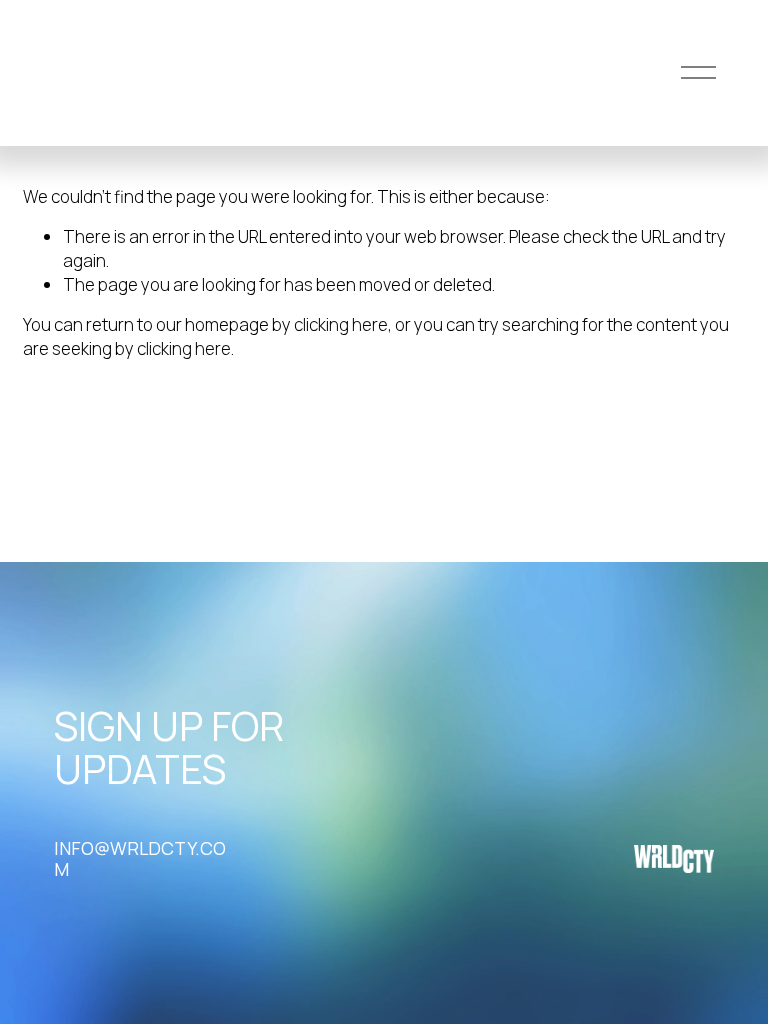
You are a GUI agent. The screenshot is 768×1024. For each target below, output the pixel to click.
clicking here (341, 324)
